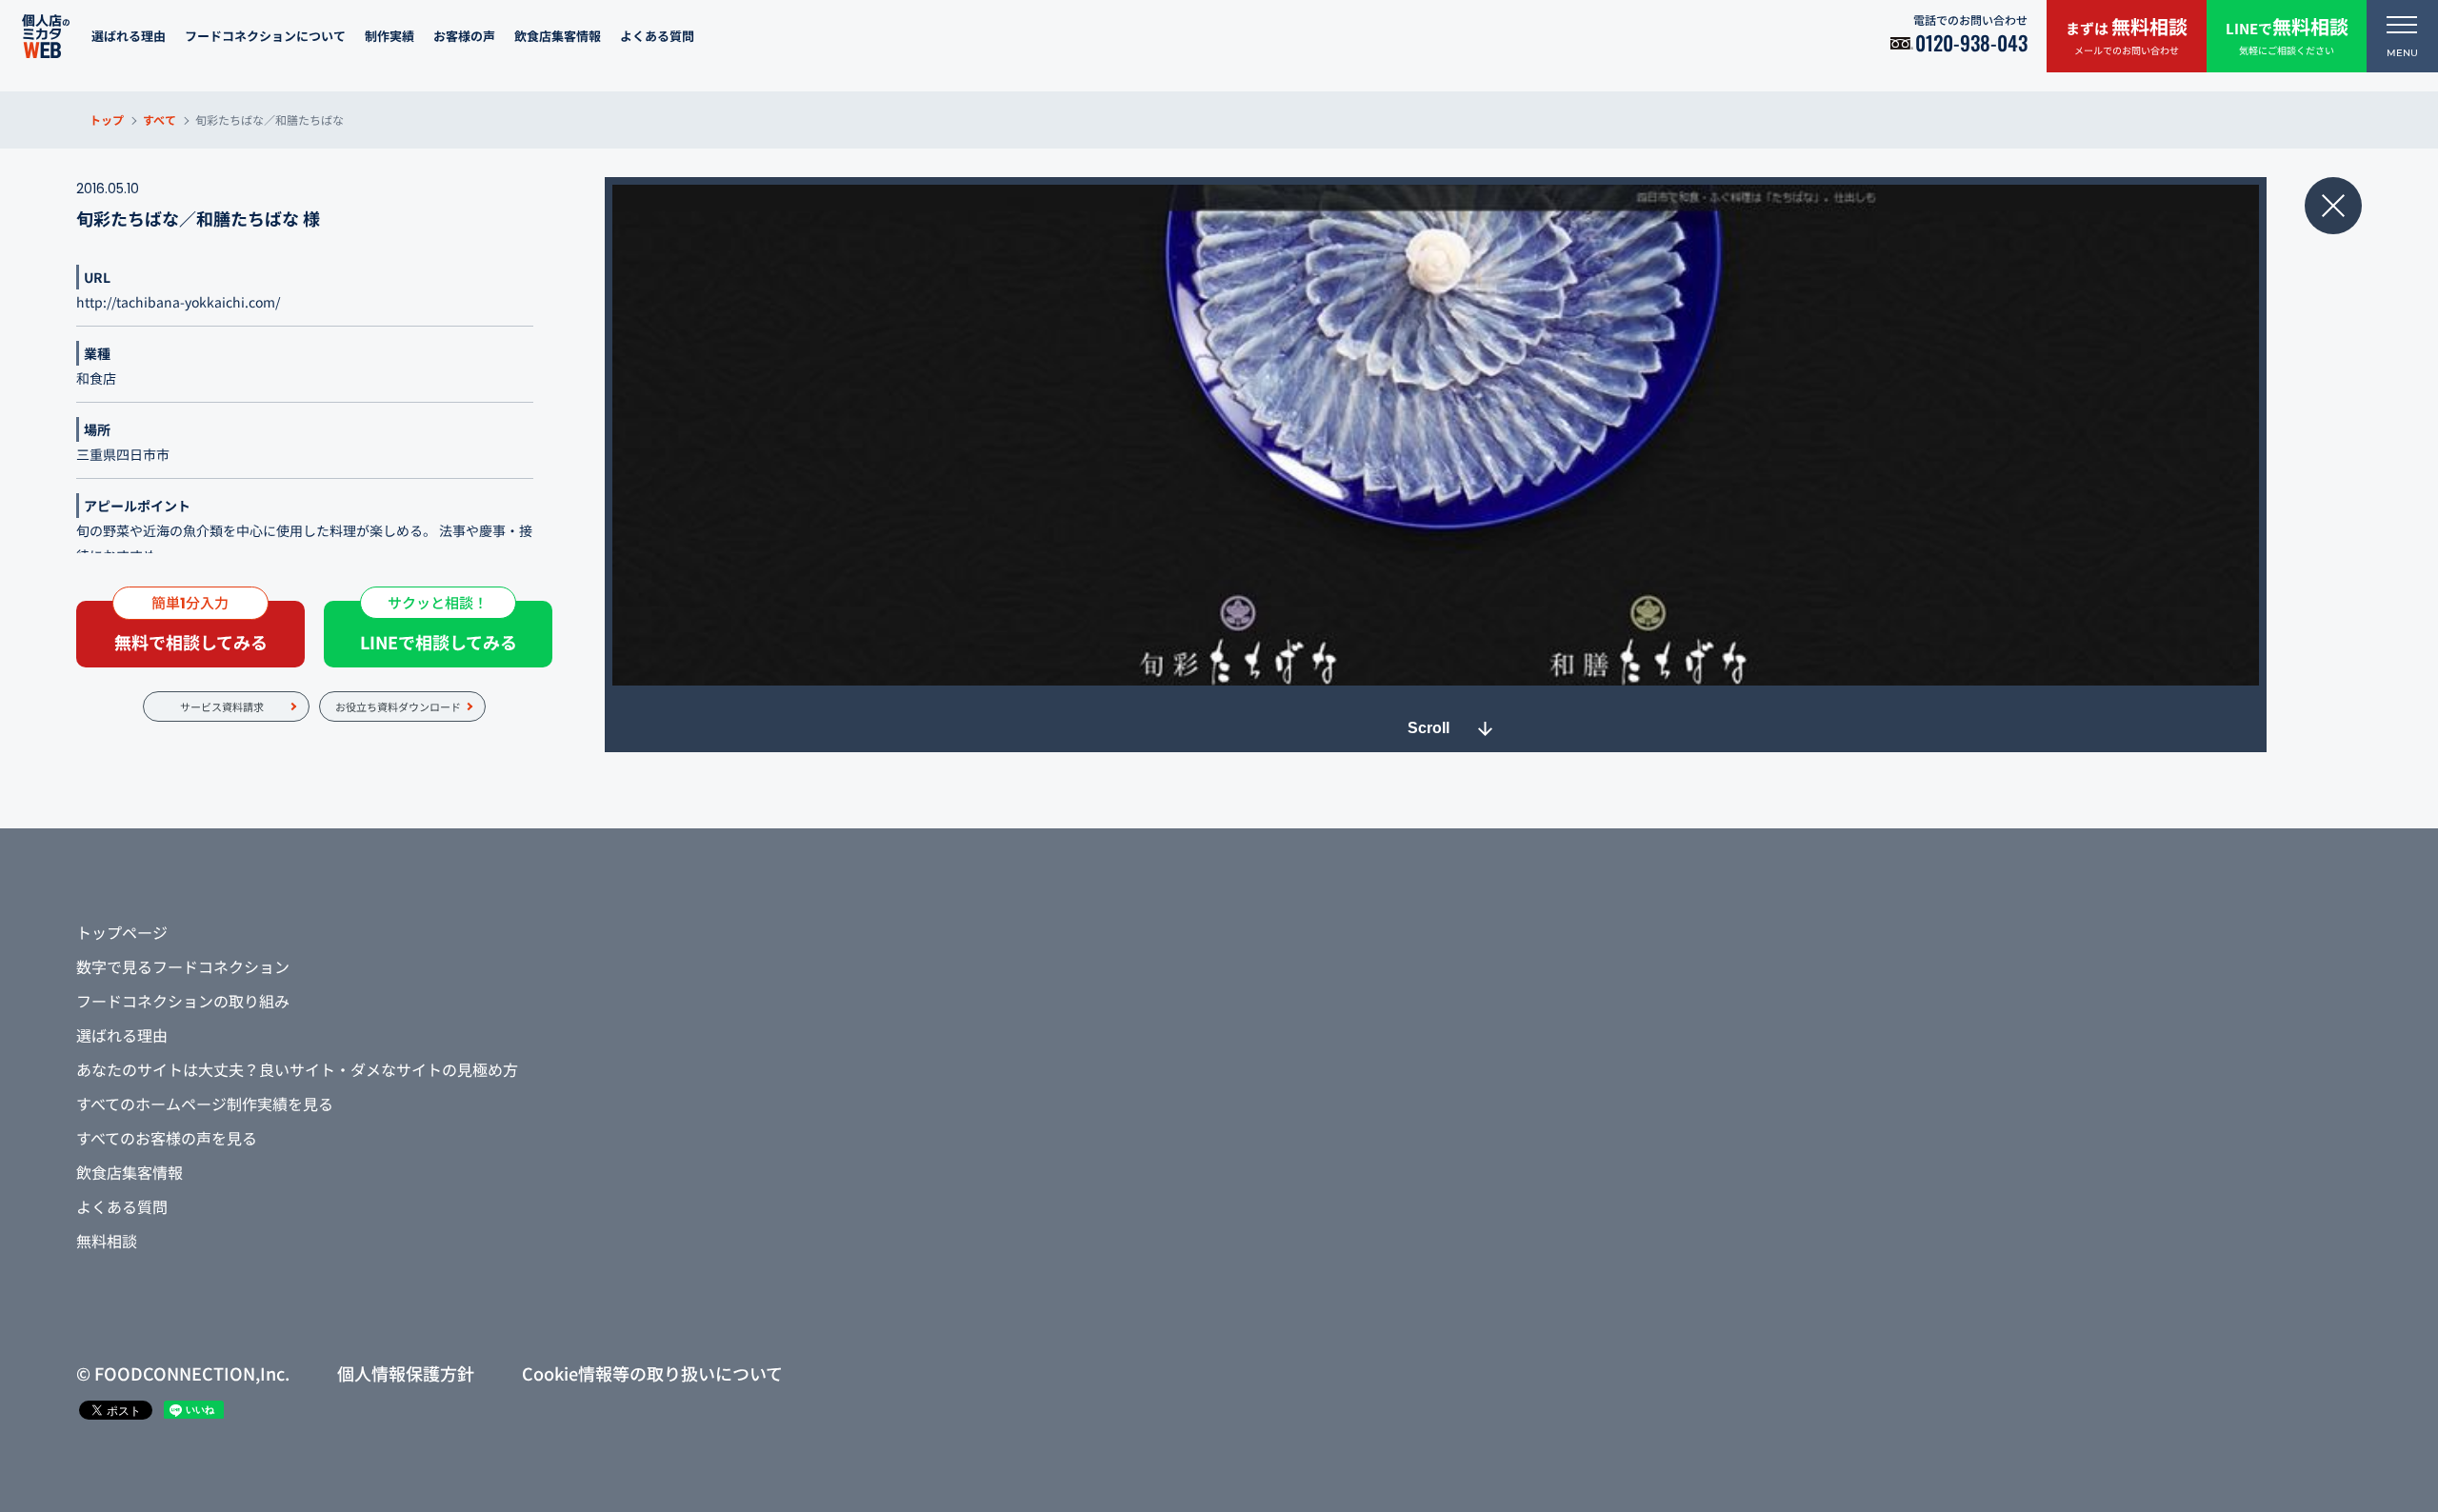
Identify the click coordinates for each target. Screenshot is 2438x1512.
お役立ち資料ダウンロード (398, 706)
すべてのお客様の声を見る (167, 1138)
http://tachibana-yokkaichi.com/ (178, 302)
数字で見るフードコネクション (183, 966)
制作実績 (390, 36)
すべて (160, 119)
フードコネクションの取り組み (183, 1001)
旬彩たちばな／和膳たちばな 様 (198, 218)
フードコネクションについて (265, 36)
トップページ (122, 932)
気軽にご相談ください (2287, 35)
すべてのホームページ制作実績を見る (205, 1104)
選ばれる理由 (129, 36)
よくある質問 (657, 36)
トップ (107, 119)
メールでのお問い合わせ (2127, 35)
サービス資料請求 (222, 706)
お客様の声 (464, 36)
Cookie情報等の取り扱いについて (652, 1373)
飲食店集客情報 (558, 36)
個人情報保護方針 (406, 1373)
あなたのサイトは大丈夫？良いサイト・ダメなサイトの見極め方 (297, 1069)
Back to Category (2333, 206)
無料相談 (107, 1241)
